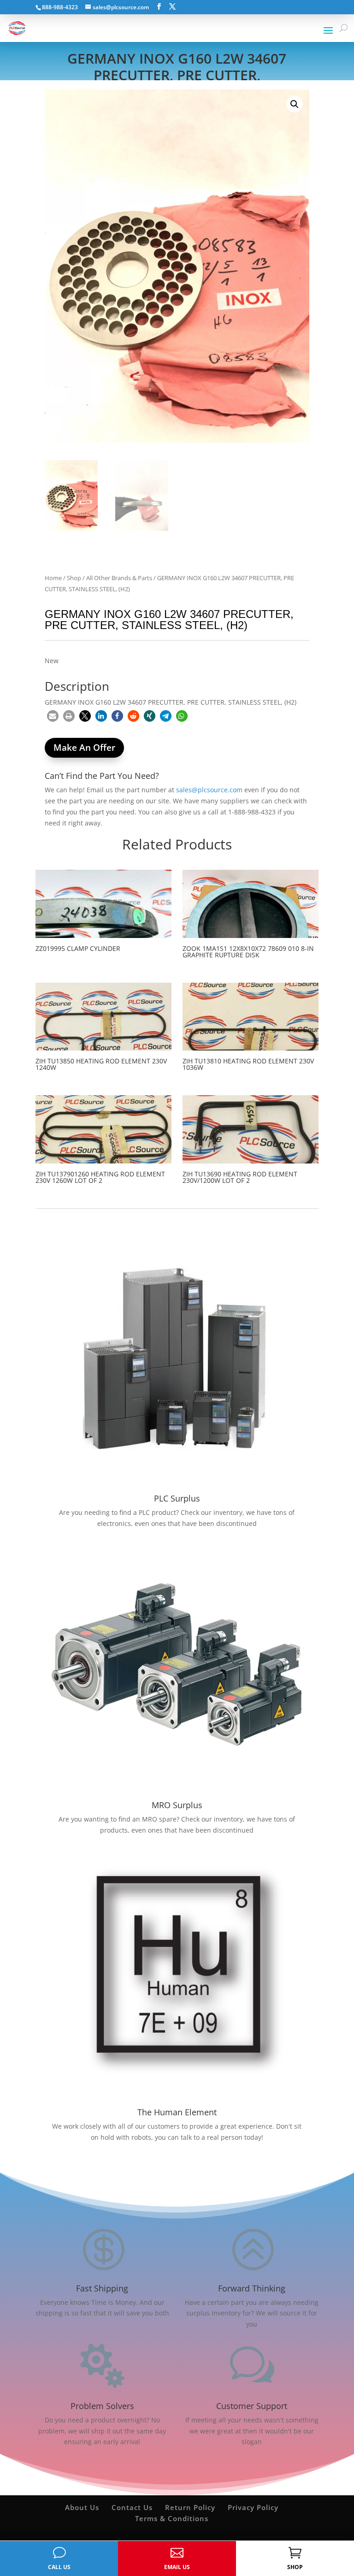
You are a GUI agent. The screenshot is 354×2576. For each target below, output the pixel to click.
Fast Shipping (102, 2288)
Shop (74, 578)
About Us (82, 2507)
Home (53, 578)
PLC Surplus (177, 1498)
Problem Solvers (102, 2406)
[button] (295, 104)
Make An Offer (84, 748)
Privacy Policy (253, 2507)
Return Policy (190, 2507)
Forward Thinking (252, 2288)
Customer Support (252, 2406)
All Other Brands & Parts (119, 578)
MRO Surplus (177, 1805)
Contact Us (132, 2507)
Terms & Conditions (172, 2518)
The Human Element (177, 2112)
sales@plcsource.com (209, 790)
